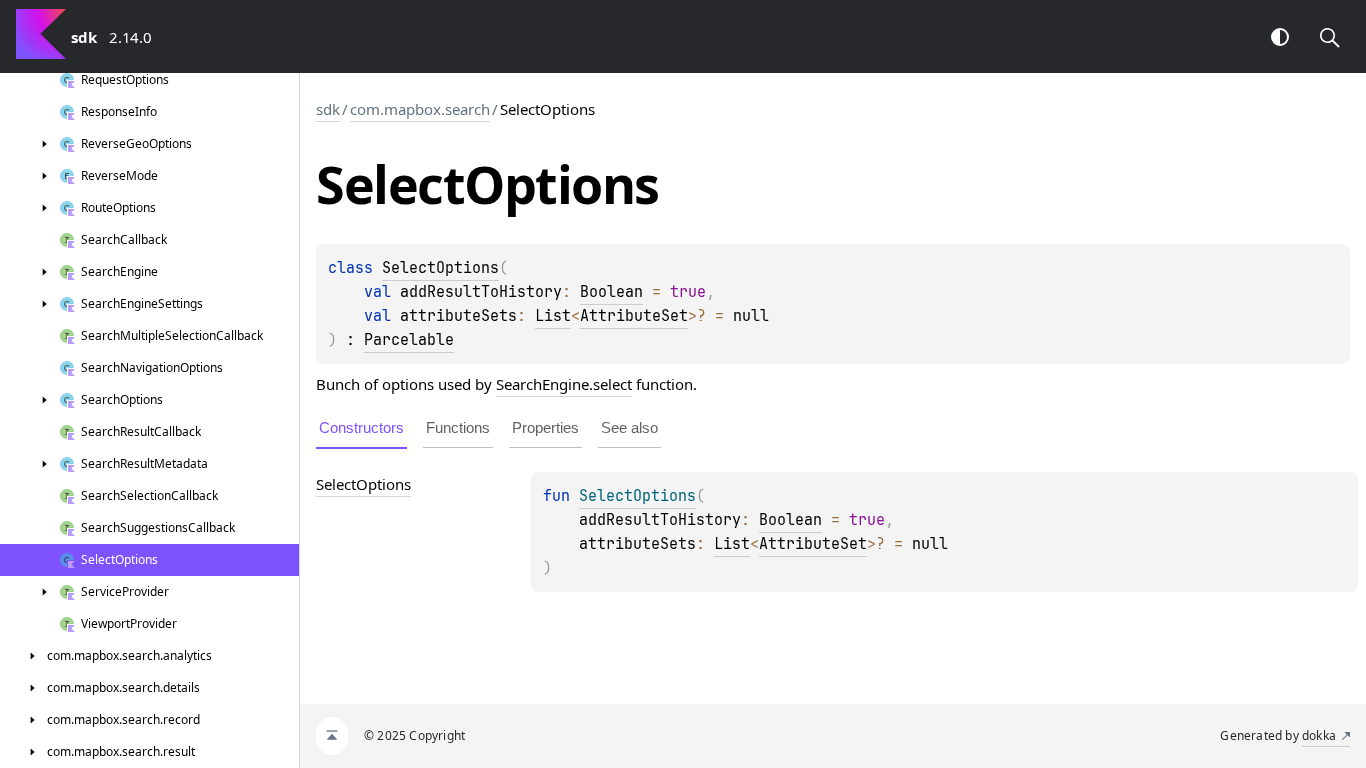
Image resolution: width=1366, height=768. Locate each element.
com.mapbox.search (420, 109)
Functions (458, 427)
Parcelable (409, 340)
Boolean (611, 292)
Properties (545, 427)
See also (629, 427)
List (553, 316)
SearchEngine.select (564, 384)
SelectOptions (440, 268)
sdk (328, 109)
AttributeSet (634, 316)
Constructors (361, 427)
